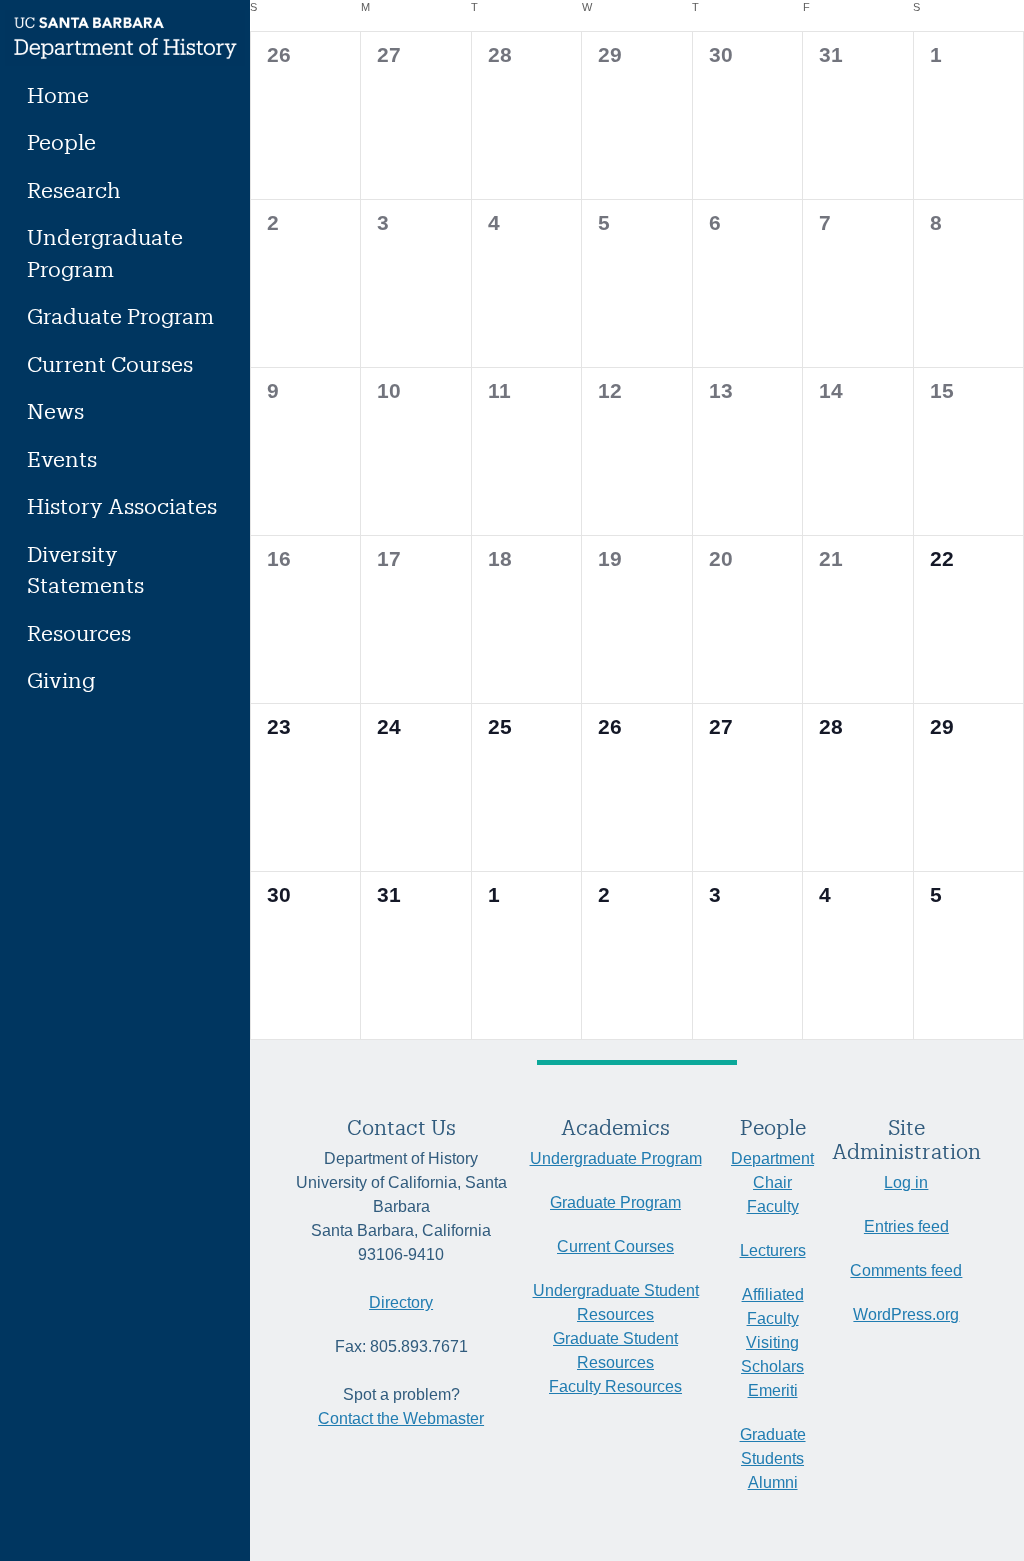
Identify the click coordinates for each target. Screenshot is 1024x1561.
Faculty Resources (615, 1386)
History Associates (122, 505)
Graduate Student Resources (615, 1350)
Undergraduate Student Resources (616, 1302)
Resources (79, 632)
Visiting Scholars (772, 1354)
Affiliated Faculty (773, 1306)
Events (62, 458)
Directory (401, 1302)
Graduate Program (120, 315)
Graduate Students (773, 1446)
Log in (906, 1182)
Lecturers (773, 1250)
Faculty (773, 1206)
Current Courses (110, 363)
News (55, 410)
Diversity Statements (85, 569)
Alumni (773, 1482)
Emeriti (773, 1390)
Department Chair (772, 1170)
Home (58, 94)
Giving (61, 679)
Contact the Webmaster (401, 1418)
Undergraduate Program (105, 252)
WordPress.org (906, 1314)
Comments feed (906, 1270)
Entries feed (906, 1226)
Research (74, 189)
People (61, 141)
